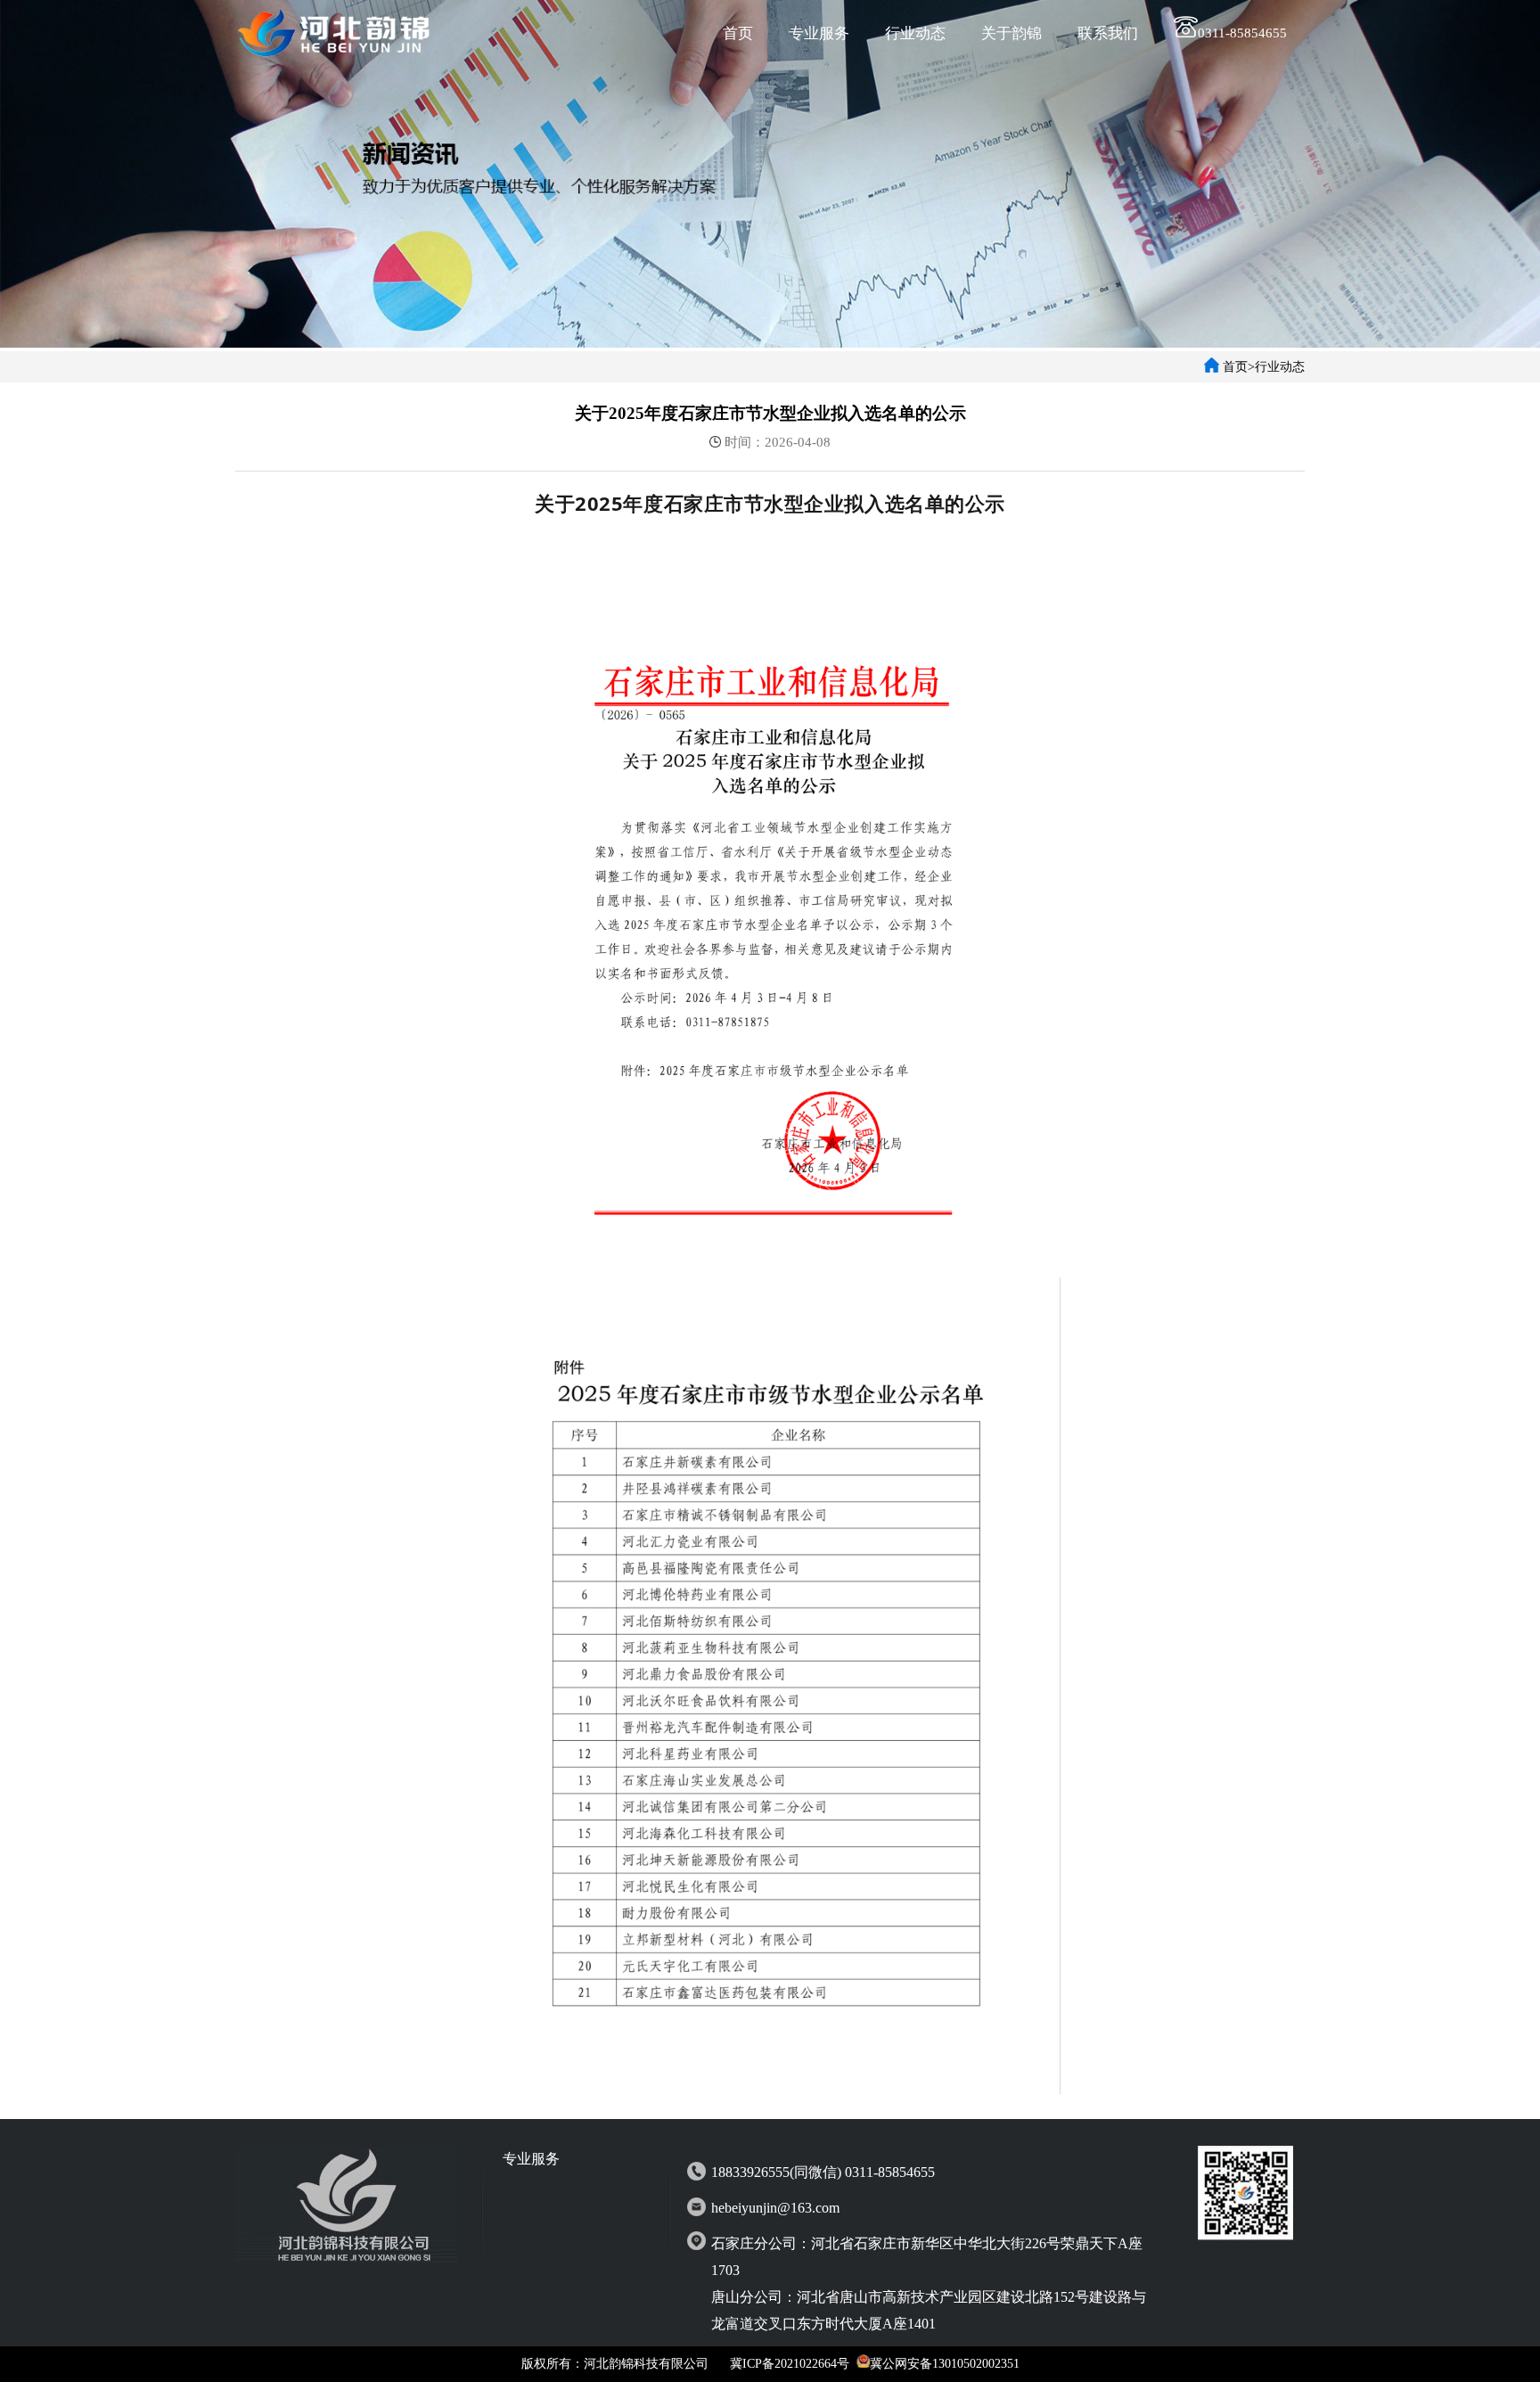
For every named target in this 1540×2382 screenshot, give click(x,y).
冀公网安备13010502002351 (945, 2364)
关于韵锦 (1012, 33)
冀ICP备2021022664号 (790, 2364)
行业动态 (915, 33)
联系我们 (1108, 33)
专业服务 (819, 33)
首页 (738, 33)
